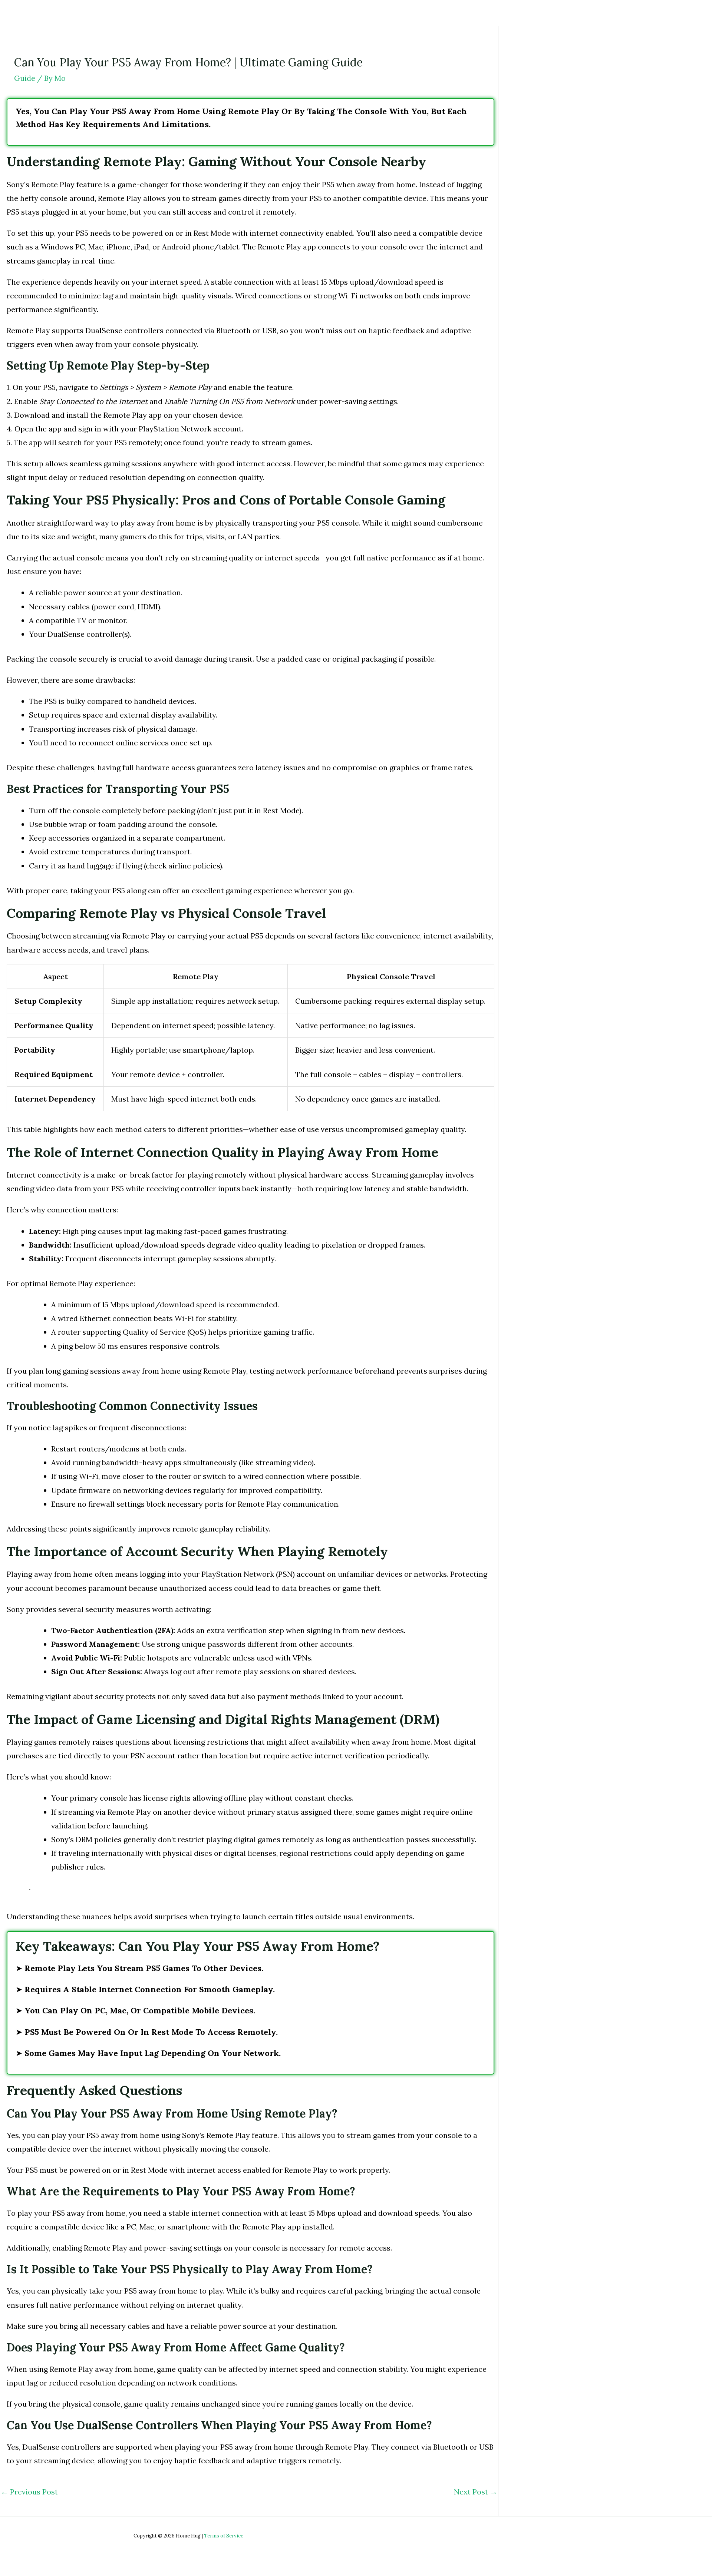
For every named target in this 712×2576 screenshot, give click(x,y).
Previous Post (29, 2492)
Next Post (476, 2492)
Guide (25, 78)
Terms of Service (224, 2536)
